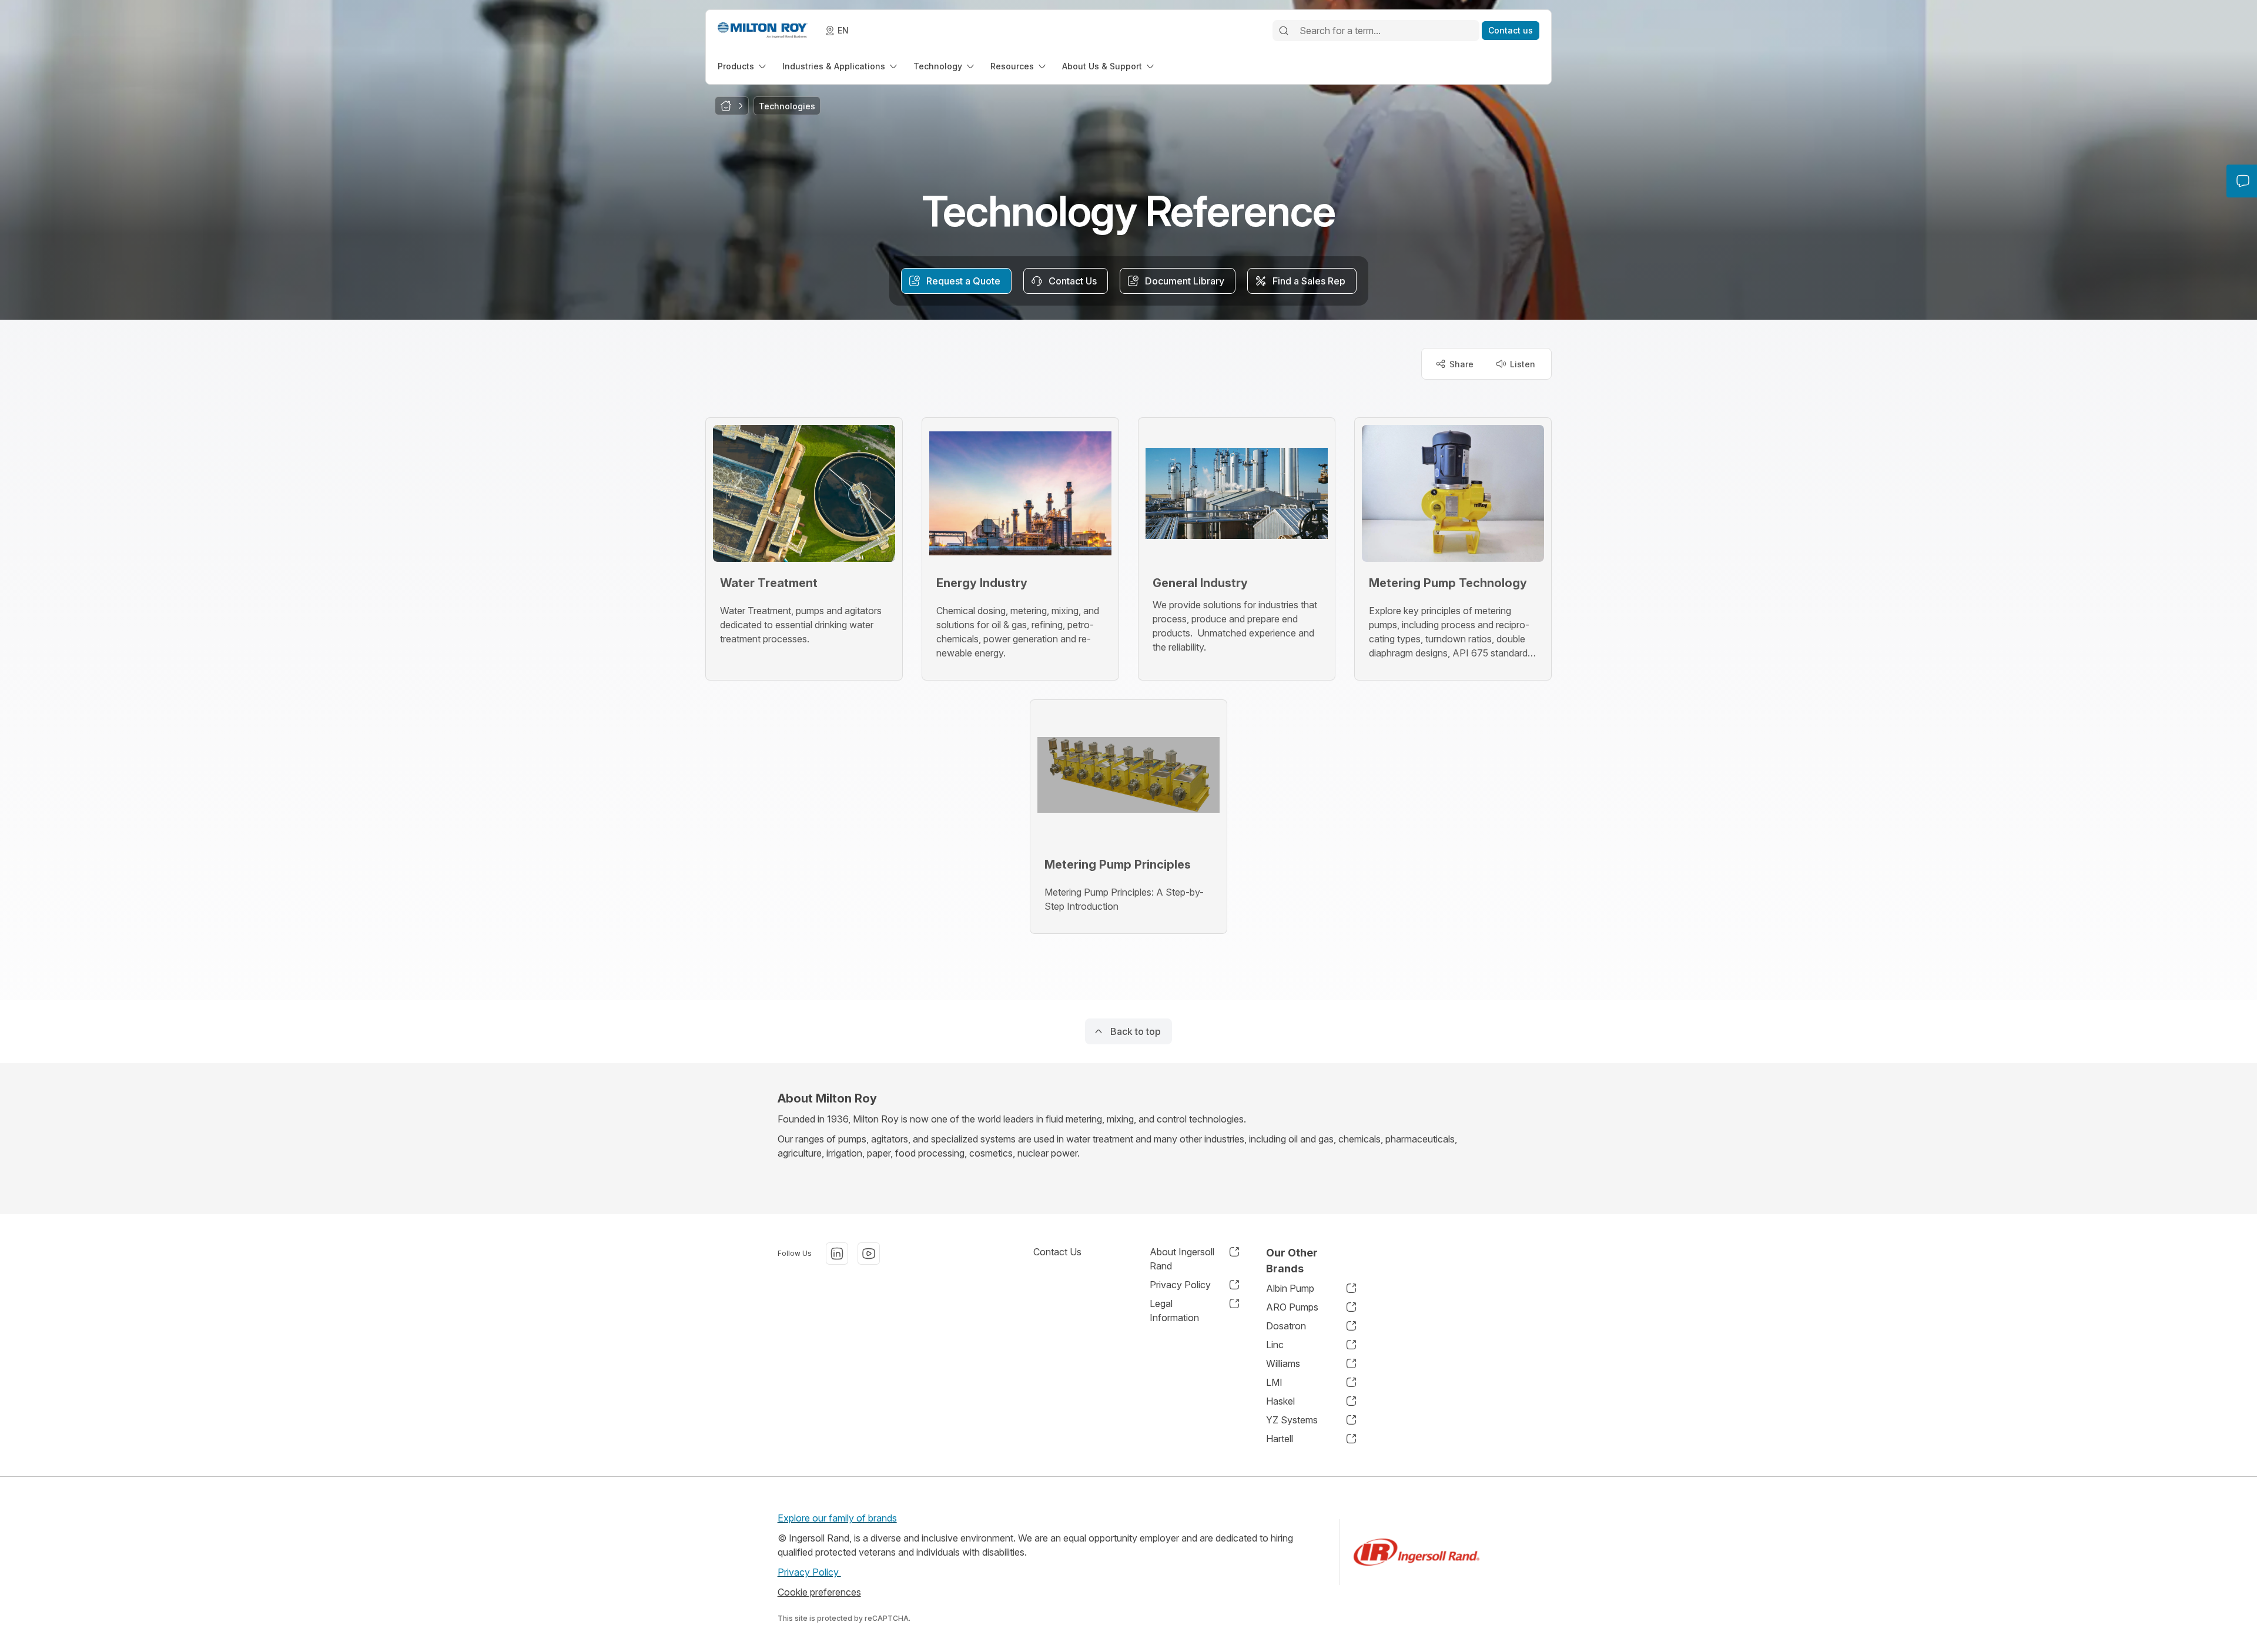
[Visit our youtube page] (869, 1254)
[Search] (1284, 31)
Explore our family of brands (837, 1518)
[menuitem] (743, 66)
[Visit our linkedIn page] (837, 1254)
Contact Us (1057, 1252)
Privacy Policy (809, 1572)
